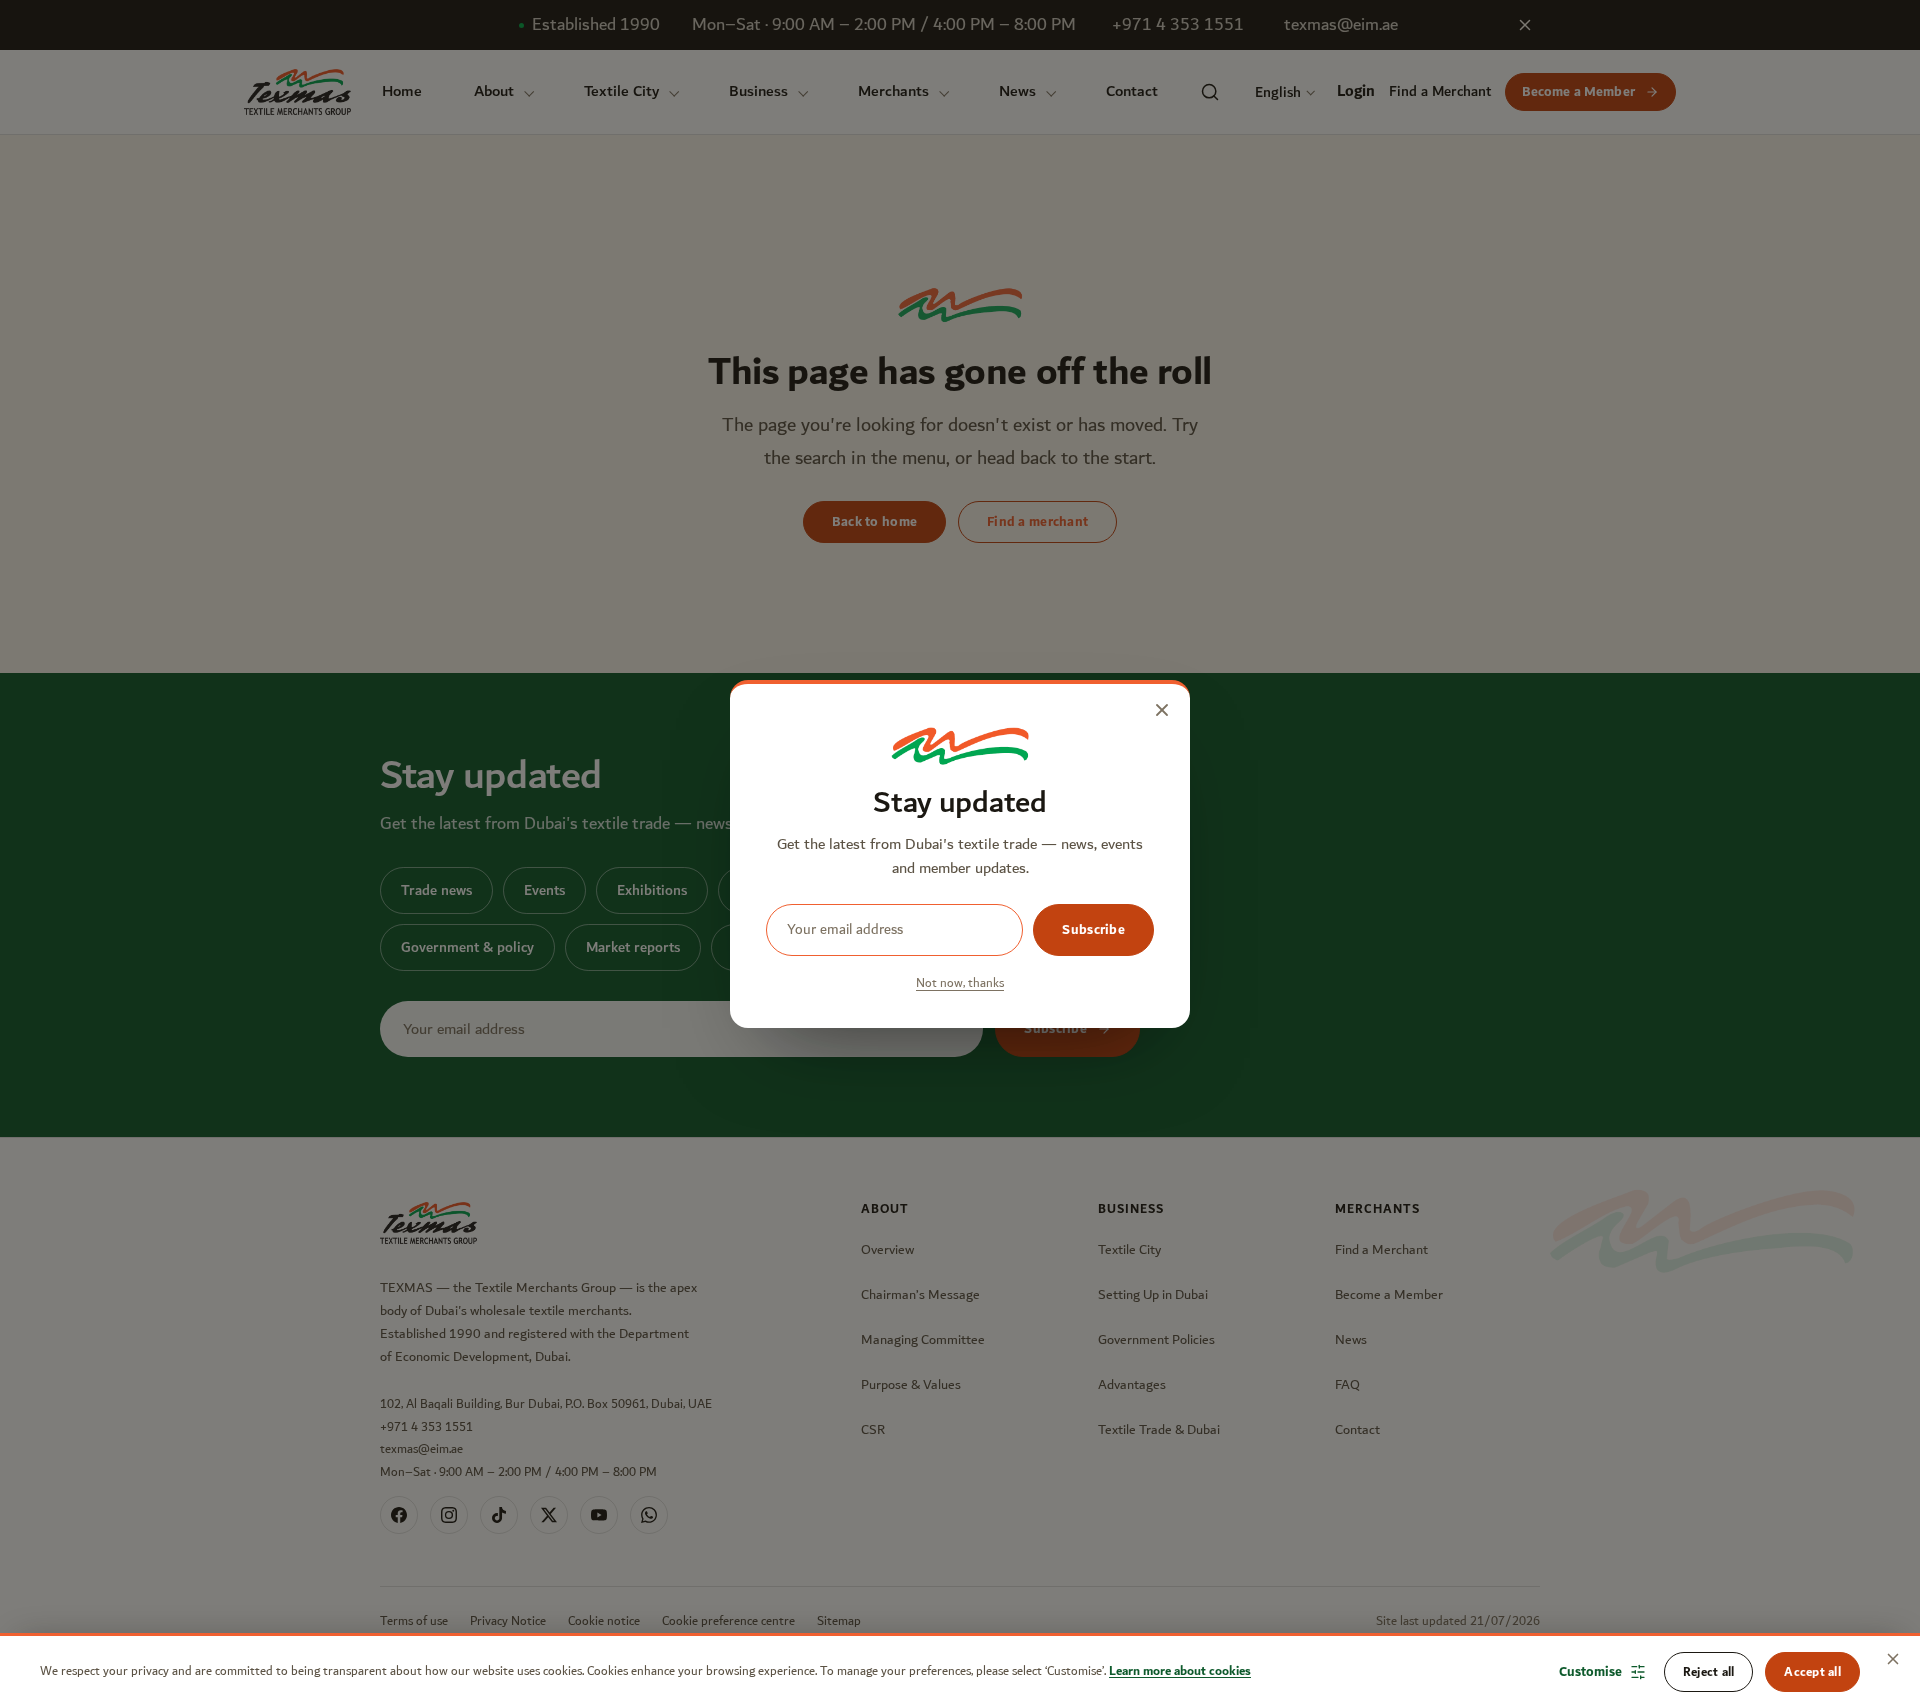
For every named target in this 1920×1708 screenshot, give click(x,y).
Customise (1590, 1672)
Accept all (1812, 1672)
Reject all (1709, 1672)
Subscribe (1093, 930)
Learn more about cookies (1180, 1671)
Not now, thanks (960, 983)
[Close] (1893, 1659)
